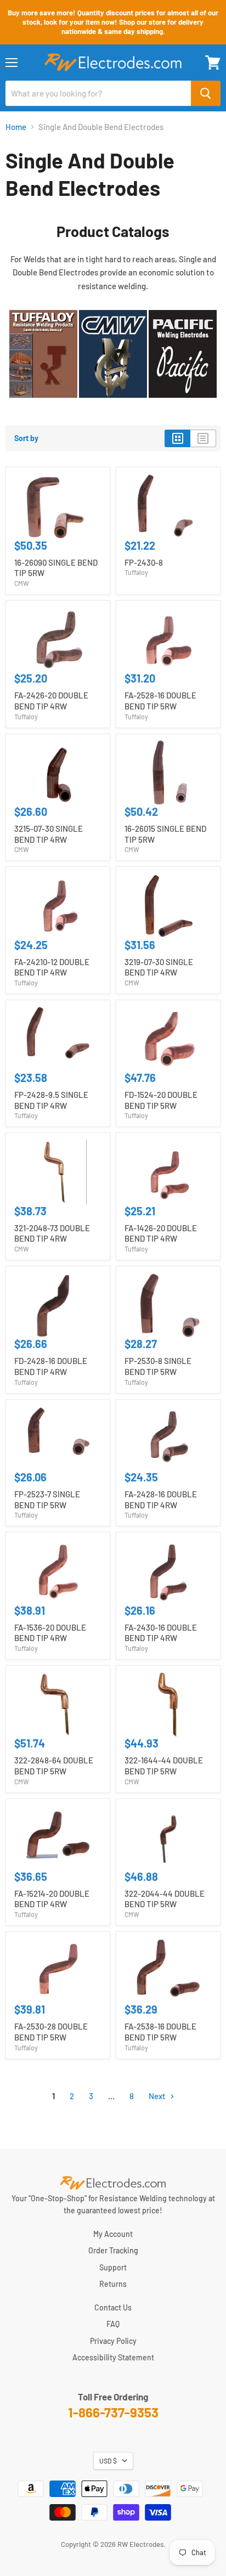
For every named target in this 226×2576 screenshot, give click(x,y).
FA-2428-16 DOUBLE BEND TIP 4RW (161, 1500)
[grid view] (177, 438)
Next (158, 2096)
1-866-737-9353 (113, 2412)
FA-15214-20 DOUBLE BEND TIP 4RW (52, 1899)
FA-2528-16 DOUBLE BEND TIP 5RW (160, 701)
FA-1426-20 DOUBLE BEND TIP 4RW (161, 1233)
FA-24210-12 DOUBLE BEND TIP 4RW (52, 967)
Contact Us (113, 2307)
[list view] (203, 438)
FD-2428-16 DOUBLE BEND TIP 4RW (51, 1366)
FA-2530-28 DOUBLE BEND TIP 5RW (51, 2032)
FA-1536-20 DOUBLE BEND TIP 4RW (50, 1633)
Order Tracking (113, 2250)
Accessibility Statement (113, 2357)
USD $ (108, 2461)
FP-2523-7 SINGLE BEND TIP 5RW (47, 1500)
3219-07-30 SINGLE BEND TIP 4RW (159, 967)
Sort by (26, 438)
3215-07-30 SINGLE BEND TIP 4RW (49, 834)
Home (16, 127)
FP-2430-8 (144, 562)
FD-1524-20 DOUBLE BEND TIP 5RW (161, 1100)
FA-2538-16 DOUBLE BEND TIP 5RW (160, 2032)
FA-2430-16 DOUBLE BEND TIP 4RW (161, 1633)
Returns (113, 2284)
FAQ (113, 2324)
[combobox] (98, 93)
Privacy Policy (113, 2341)
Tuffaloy (136, 572)
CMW (22, 583)
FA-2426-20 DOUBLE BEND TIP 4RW (51, 701)
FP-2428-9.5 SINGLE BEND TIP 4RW (51, 1100)
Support (113, 2267)
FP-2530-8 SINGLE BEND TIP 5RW (158, 1366)
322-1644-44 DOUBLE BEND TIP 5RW (164, 1766)
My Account (113, 2234)
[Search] (206, 93)
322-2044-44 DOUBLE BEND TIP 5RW (165, 1899)
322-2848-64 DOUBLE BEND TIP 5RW (54, 1766)
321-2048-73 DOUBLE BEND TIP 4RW (52, 1233)
